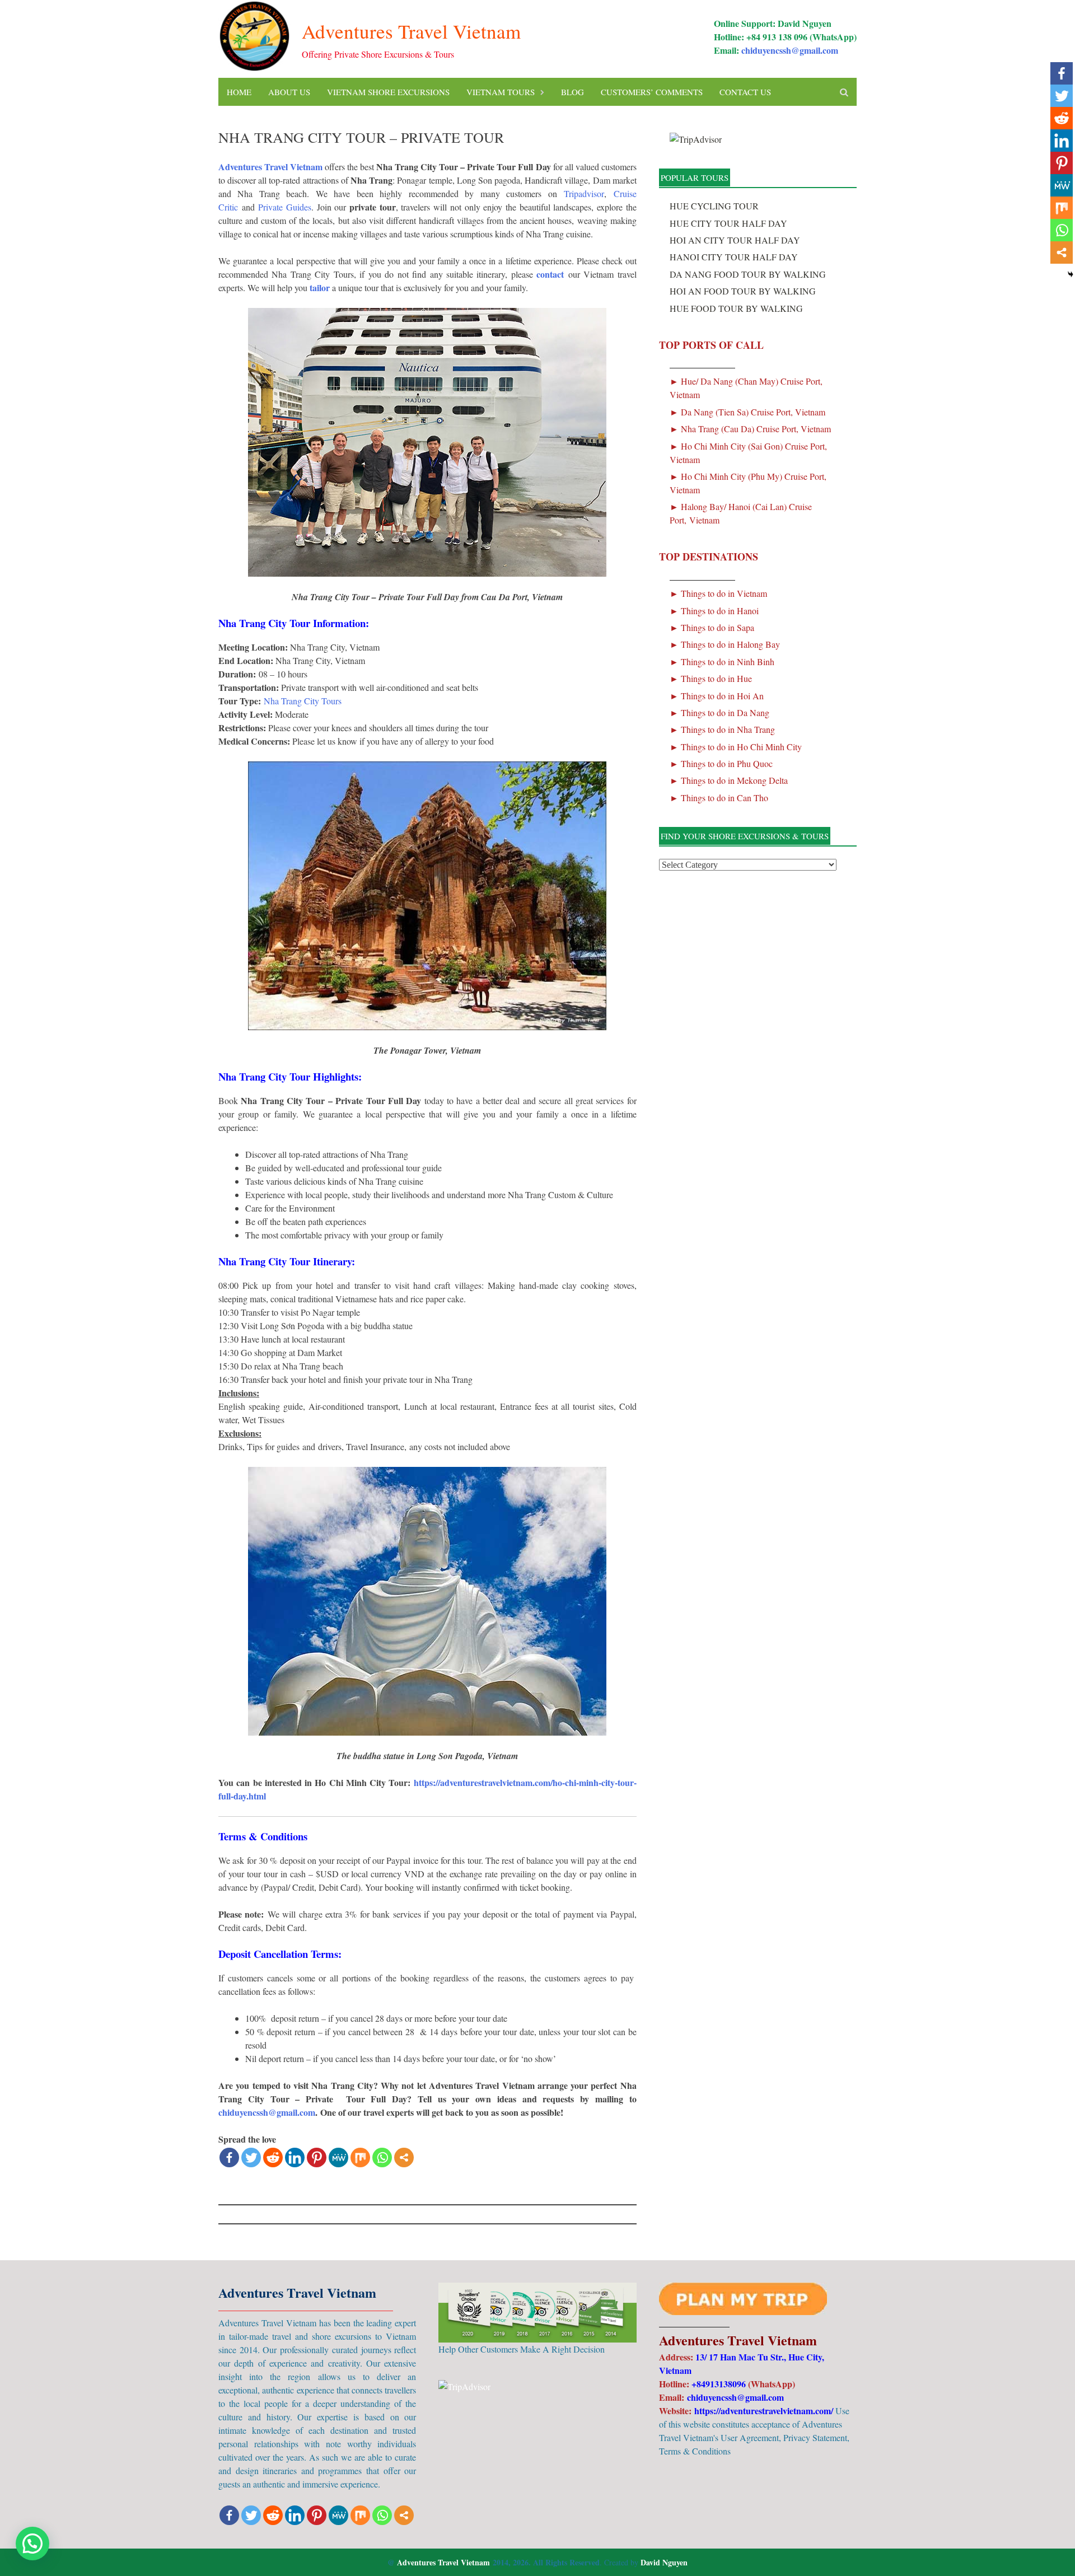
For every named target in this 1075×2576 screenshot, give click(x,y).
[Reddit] (273, 2157)
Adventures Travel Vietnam (411, 31)
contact (550, 274)
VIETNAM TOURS (501, 92)
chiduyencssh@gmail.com (790, 50)
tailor (320, 287)
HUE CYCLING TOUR (714, 206)
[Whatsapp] (382, 2157)
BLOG (572, 92)
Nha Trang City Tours (303, 701)
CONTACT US (745, 92)
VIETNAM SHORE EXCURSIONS (388, 92)
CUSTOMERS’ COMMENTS (652, 92)
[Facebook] (229, 2157)
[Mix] (360, 2157)
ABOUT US (289, 92)
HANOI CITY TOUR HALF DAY (734, 257)
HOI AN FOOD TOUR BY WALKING (743, 291)
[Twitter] (251, 2157)
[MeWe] (338, 2157)
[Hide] (1071, 274)
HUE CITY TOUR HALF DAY (728, 223)
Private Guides (285, 207)
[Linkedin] (295, 2157)
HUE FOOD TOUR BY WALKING (736, 308)
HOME (239, 92)
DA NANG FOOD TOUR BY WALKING (748, 274)
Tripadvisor (584, 193)
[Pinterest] (317, 2157)
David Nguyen (664, 2562)
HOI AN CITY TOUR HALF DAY (735, 240)
